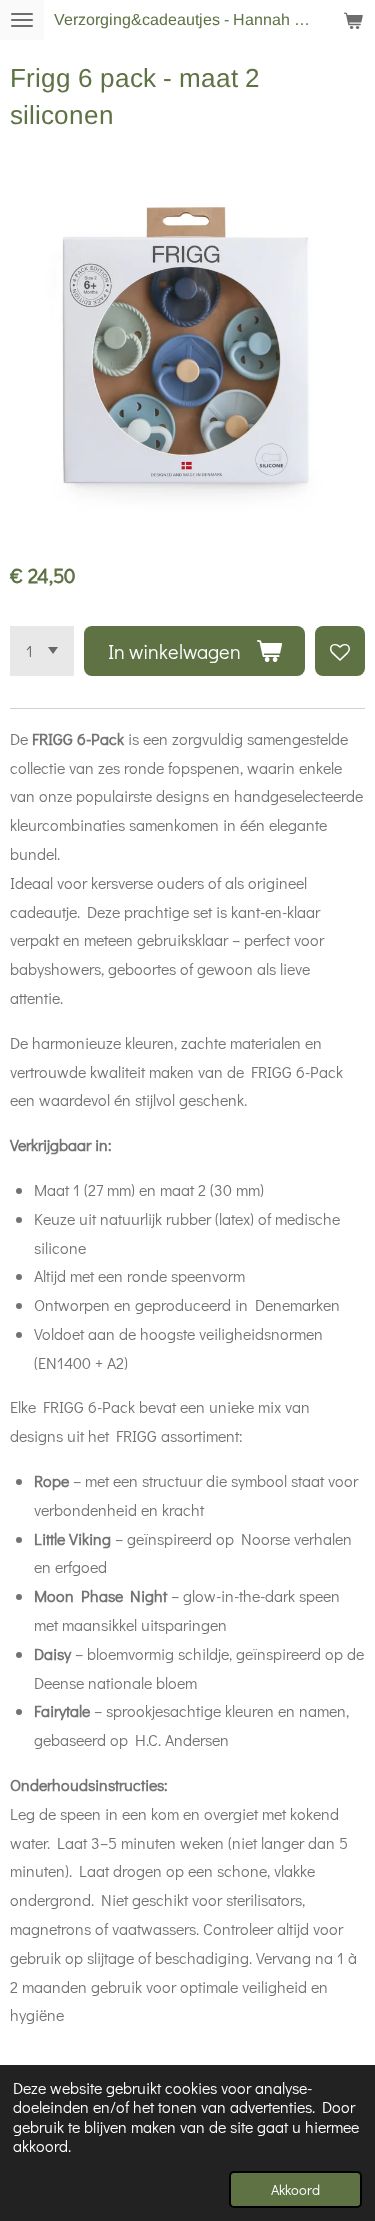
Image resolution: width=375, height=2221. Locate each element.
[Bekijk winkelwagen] (353, 20)
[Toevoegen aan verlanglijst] (340, 651)
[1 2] (42, 651)
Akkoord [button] (295, 2189)
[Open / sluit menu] (22, 20)
